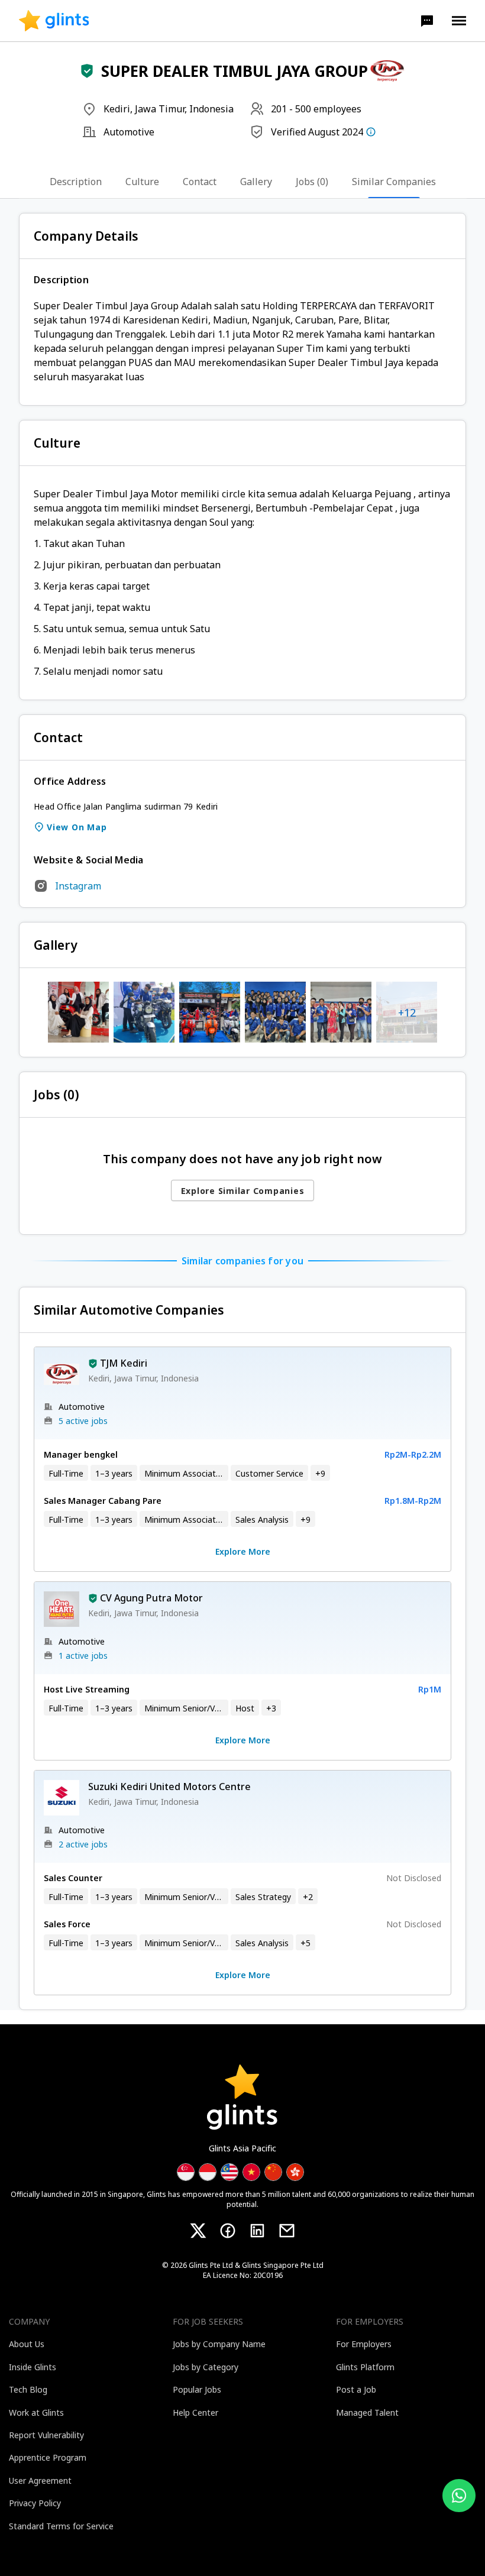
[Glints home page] (54, 21)
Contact (200, 182)
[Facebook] (228, 2231)
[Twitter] (198, 2231)
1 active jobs (83, 1656)
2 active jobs (83, 1844)
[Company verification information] (371, 132)
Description (76, 182)
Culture (142, 182)
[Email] (287, 2231)
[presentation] (54, 21)
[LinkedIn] (257, 2231)
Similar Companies (394, 182)
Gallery (256, 182)
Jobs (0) (312, 182)
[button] (427, 21)
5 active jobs (83, 1421)
